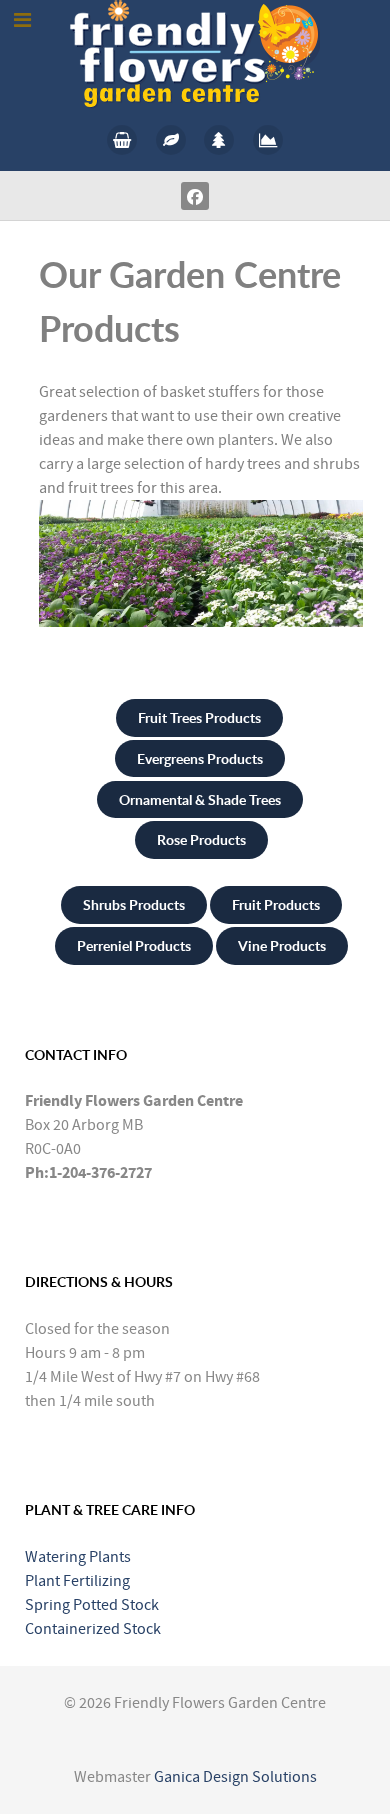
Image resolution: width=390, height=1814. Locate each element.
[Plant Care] (170, 140)
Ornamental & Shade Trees (200, 799)
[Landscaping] (268, 140)
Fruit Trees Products (199, 717)
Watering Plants (78, 1557)
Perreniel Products (134, 945)
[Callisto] (195, 53)
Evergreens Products (200, 758)
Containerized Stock (93, 1629)
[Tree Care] (219, 140)
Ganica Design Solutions (235, 1777)
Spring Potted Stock (92, 1605)
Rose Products (201, 839)
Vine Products (282, 945)
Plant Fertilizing (77, 1581)
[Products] (122, 140)
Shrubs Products (134, 904)
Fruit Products (276, 904)
